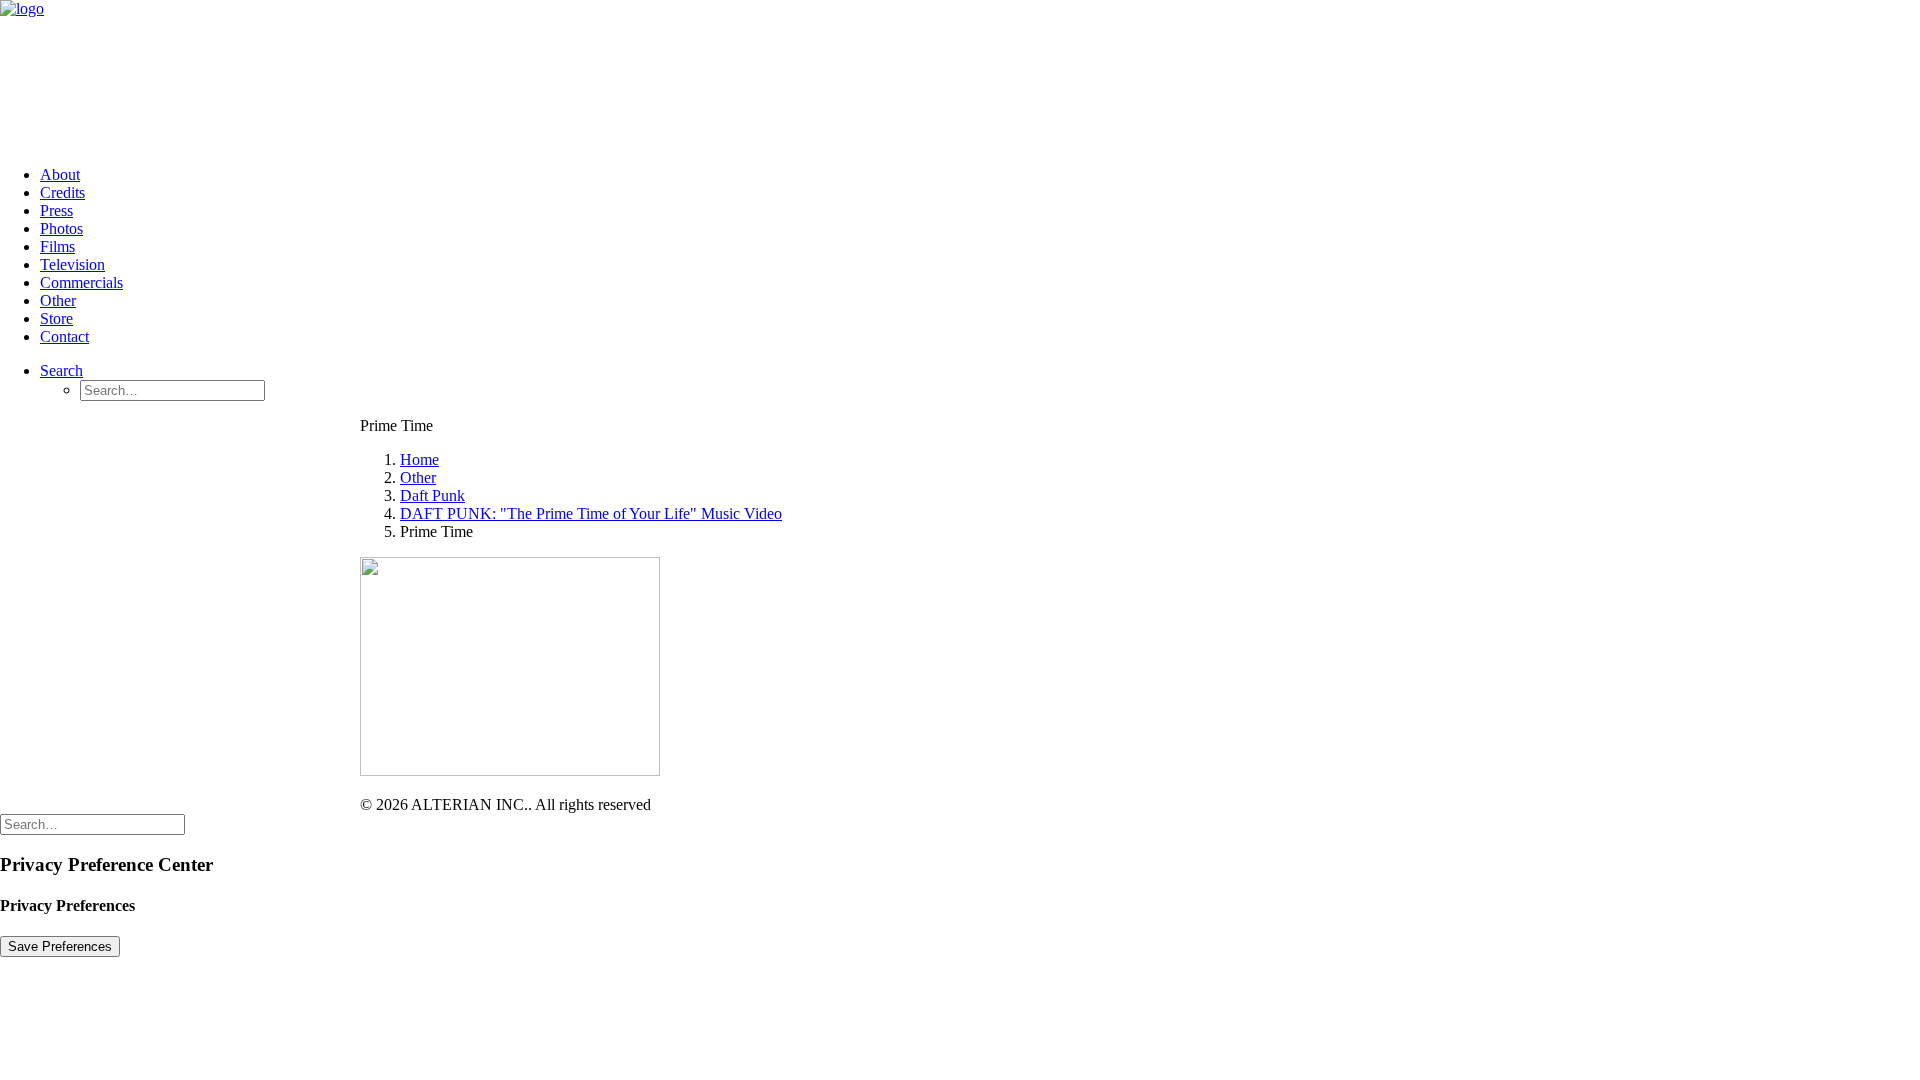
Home (419, 459)
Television (72, 264)
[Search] (92, 823)
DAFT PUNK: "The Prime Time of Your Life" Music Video (591, 513)
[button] (61, 370)
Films (57, 246)
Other (58, 300)
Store (56, 318)
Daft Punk (432, 495)
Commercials (81, 282)
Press (56, 210)
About (60, 174)
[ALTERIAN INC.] (960, 75)
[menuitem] (980, 175)
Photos (61, 228)
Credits (62, 192)
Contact (64, 336)
